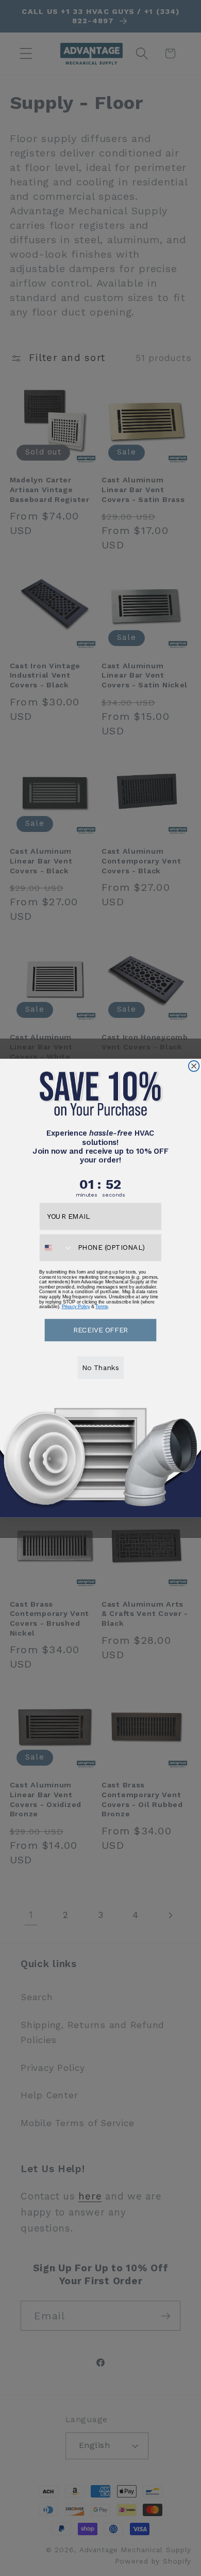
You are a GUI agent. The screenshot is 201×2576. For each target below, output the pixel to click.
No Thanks (100, 1367)
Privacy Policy (76, 1307)
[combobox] (56, 1247)
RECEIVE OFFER (100, 1329)
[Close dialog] (194, 1066)
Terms (101, 1307)
